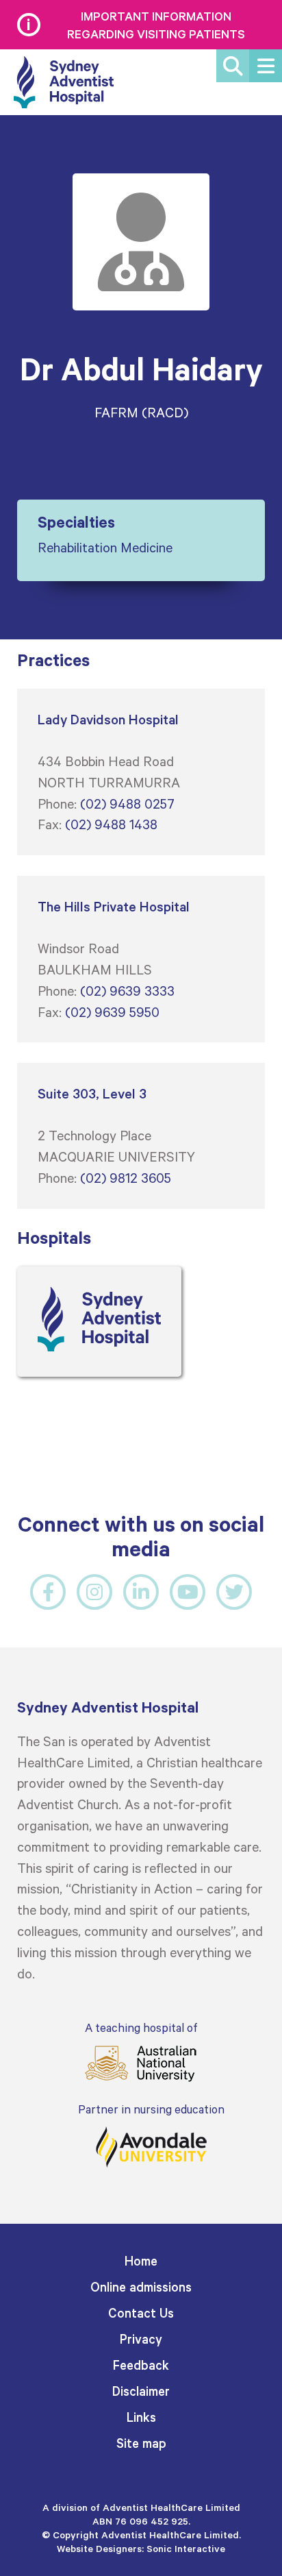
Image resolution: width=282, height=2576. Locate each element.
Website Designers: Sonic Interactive (141, 2548)
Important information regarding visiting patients (156, 25)
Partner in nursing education (151, 2109)
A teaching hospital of (141, 2027)
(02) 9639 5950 (112, 1011)
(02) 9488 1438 (111, 824)
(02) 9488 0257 (127, 803)
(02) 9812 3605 (126, 1177)
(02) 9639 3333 (127, 990)
